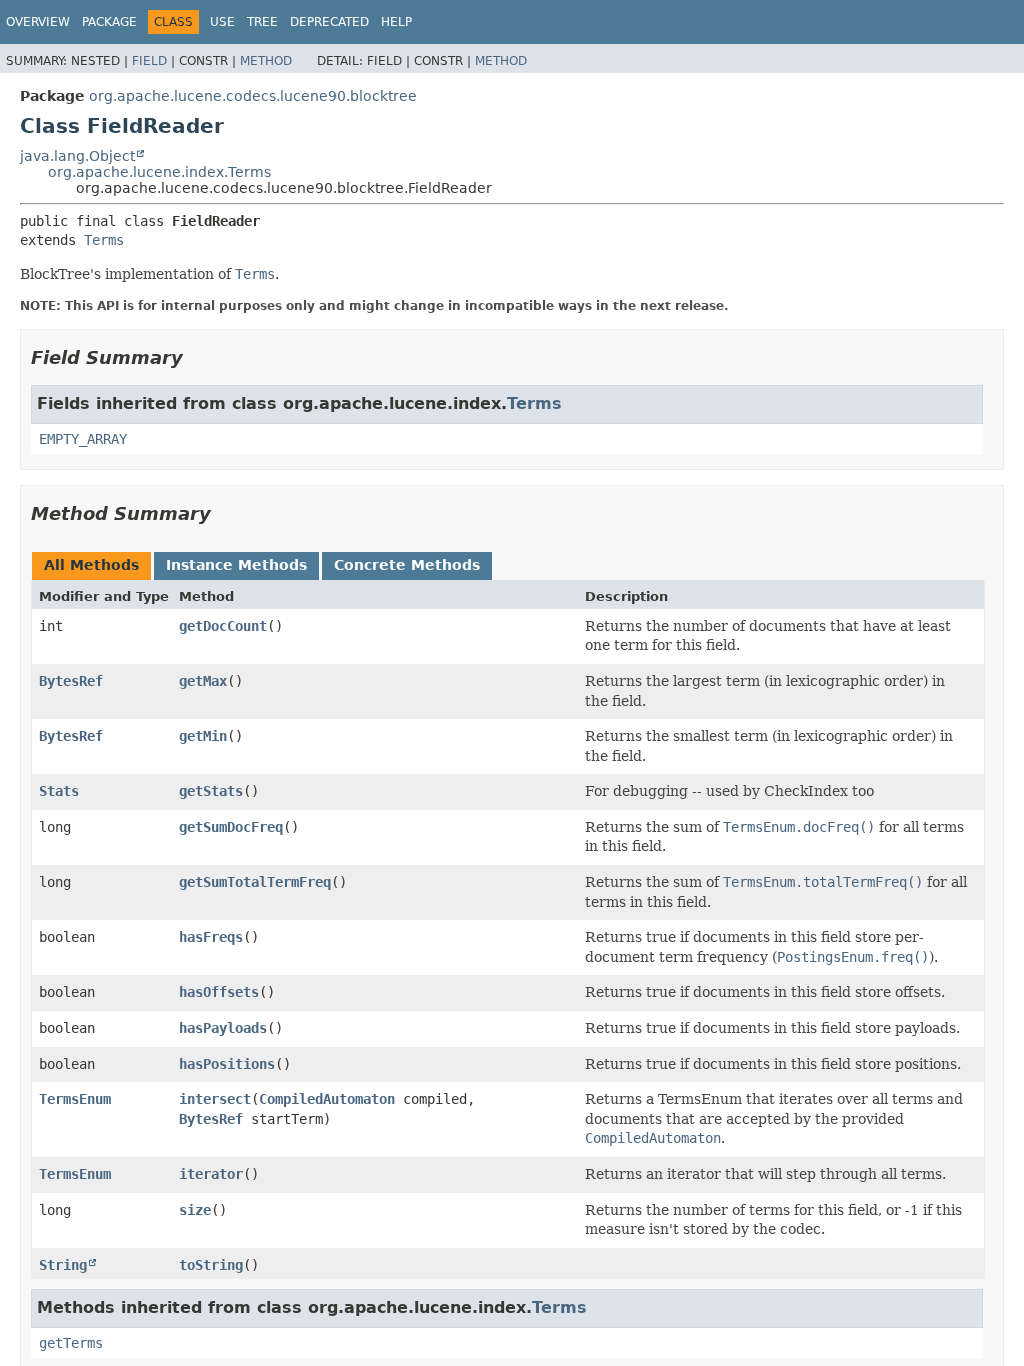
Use (222, 22)
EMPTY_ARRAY (83, 439)
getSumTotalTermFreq (255, 882)
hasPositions (227, 1064)
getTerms (71, 1343)
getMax (203, 681)
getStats (211, 791)
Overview (38, 22)
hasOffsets (219, 992)
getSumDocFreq (231, 827)
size (195, 1210)
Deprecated (329, 22)
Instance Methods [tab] (236, 565)
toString (211, 1265)
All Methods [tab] (91, 565)
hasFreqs (211, 937)
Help (396, 22)
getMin (203, 736)
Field (149, 61)
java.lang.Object (77, 156)
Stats (59, 791)
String (63, 1265)
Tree (262, 22)
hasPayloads (223, 1028)
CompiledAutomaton (327, 1099)
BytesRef (71, 681)
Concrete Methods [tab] (407, 565)
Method (266, 61)
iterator (211, 1174)
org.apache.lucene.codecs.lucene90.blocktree (253, 96)
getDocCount (223, 626)
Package (109, 22)
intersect (215, 1099)
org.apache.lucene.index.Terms (159, 172)
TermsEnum (75, 1099)
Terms (104, 240)
